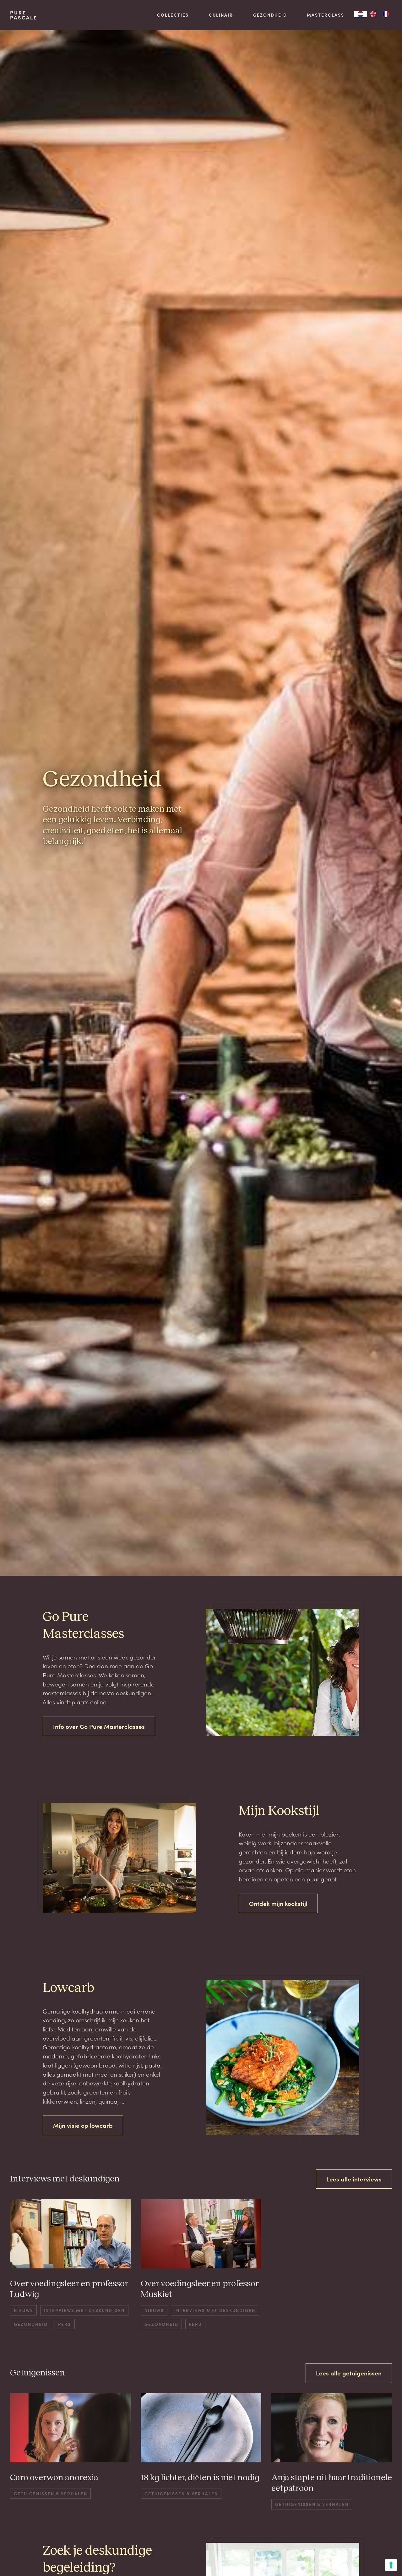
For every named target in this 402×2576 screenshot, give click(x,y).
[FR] (386, 14)
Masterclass (326, 15)
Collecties (173, 15)
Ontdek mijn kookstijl (278, 1903)
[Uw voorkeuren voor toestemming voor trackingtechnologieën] (391, 2565)
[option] (373, 14)
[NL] (361, 14)
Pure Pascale (24, 15)
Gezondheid (270, 15)
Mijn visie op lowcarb (83, 2125)
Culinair (221, 15)
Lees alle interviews (354, 2179)
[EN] (373, 14)
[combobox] (361, 14)
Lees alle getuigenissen (349, 2373)
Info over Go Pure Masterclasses (99, 1726)
